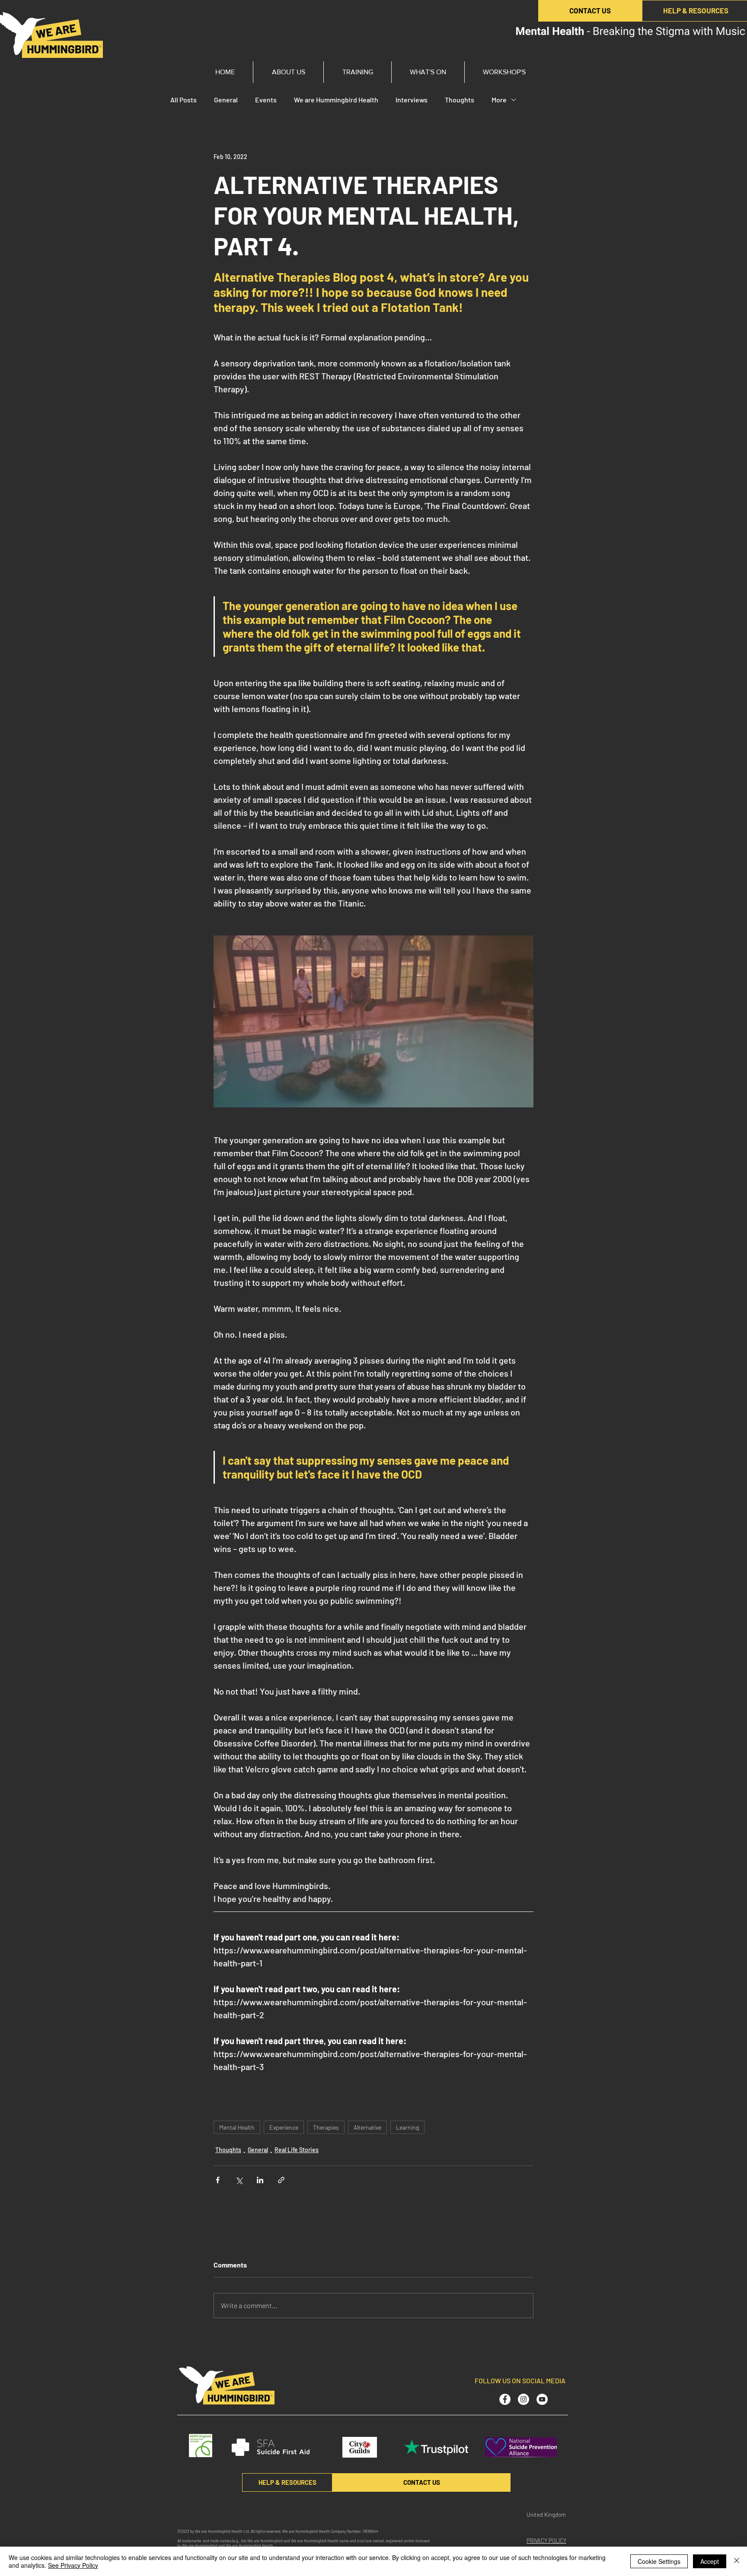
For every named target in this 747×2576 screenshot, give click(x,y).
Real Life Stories (297, 2150)
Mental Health (237, 2127)
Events (266, 100)
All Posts (184, 100)
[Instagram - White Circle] (524, 2399)
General (226, 100)
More (499, 100)
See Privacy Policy (73, 2565)
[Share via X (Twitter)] (239, 2180)
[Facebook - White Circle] (505, 2399)
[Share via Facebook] (218, 2180)
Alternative (367, 2127)
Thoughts (460, 100)
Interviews (412, 100)
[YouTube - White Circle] (542, 2399)
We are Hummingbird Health (336, 100)
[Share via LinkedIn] (260, 2180)
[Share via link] (281, 2180)
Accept (710, 2561)
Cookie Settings (659, 2561)
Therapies (326, 2127)
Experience (284, 2127)
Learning (407, 2127)
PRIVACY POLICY (546, 2541)
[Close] (737, 2561)
